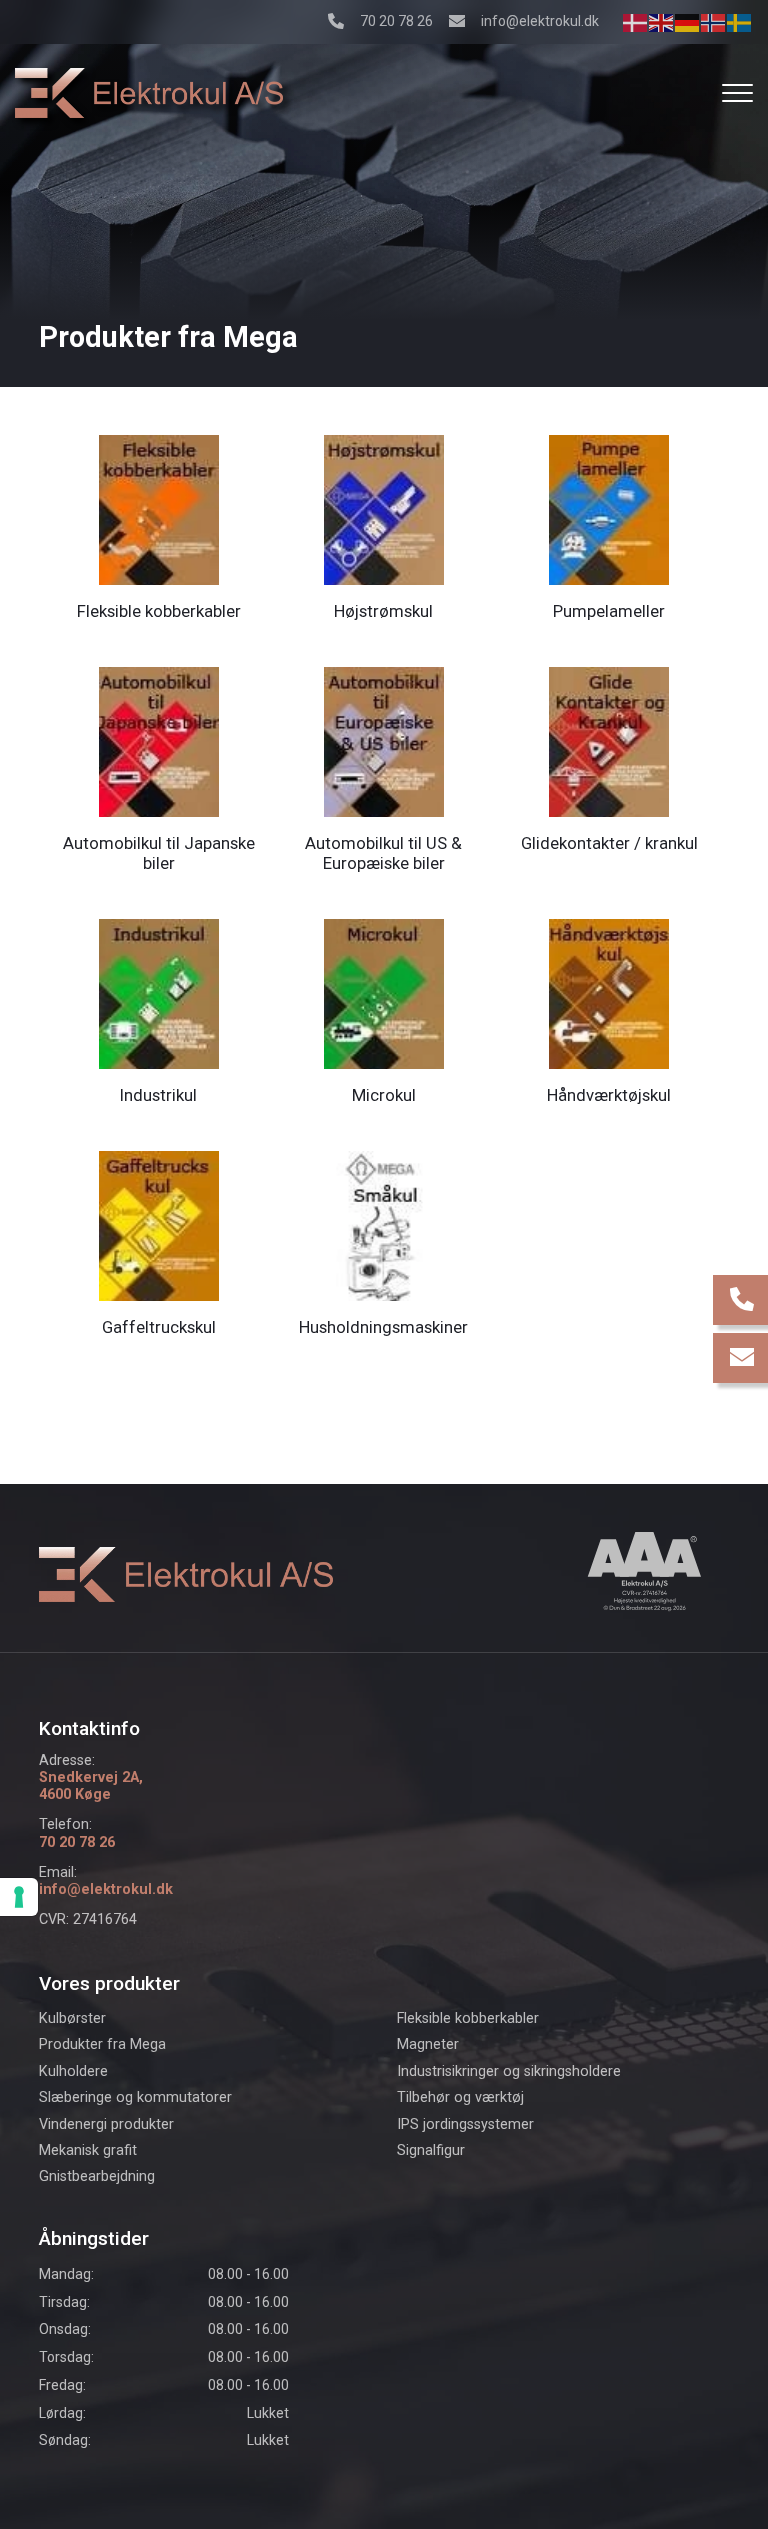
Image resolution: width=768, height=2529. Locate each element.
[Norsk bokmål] (714, 21)
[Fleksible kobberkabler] (159, 508)
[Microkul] (384, 992)
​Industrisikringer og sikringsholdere (509, 2072)
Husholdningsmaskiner (383, 1327)
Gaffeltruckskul (159, 1327)
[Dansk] (636, 21)
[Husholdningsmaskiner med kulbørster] (384, 1224)
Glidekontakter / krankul (609, 843)
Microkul (384, 1095)
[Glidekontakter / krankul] (609, 740)
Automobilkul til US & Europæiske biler (383, 853)
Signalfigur (431, 2151)
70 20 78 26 (396, 21)
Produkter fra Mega (102, 2045)
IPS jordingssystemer (465, 2125)
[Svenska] (740, 21)
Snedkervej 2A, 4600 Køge (91, 1786)
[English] (662, 21)
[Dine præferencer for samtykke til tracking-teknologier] (19, 1897)
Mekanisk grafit (88, 2151)
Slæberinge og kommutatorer (135, 2098)
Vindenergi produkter (106, 2125)
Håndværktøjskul (609, 1095)
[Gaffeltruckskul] (159, 1224)
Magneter (428, 2045)
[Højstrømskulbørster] (384, 508)
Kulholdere (73, 2072)
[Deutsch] (688, 21)
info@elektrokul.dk (540, 21)
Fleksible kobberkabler (159, 611)
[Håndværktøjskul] (609, 992)
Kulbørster (72, 2019)
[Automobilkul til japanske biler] (159, 740)
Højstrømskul (383, 611)
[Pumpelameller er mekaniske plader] (609, 508)
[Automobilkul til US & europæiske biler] (384, 740)
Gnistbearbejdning (97, 2177)
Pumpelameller (609, 611)
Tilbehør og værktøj (460, 2098)
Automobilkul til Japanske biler (159, 853)
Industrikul (158, 1095)
